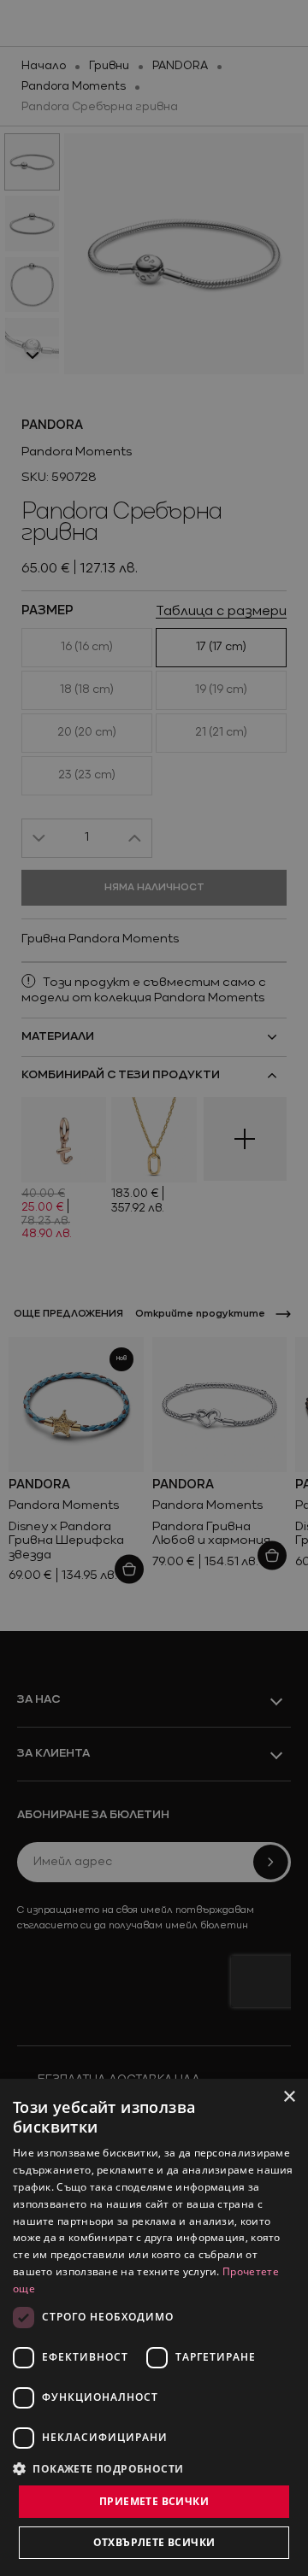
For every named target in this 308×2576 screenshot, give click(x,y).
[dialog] (154, 2327)
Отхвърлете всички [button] (154, 2542)
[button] (98, 2468)
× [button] (289, 2097)
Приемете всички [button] (154, 2501)
